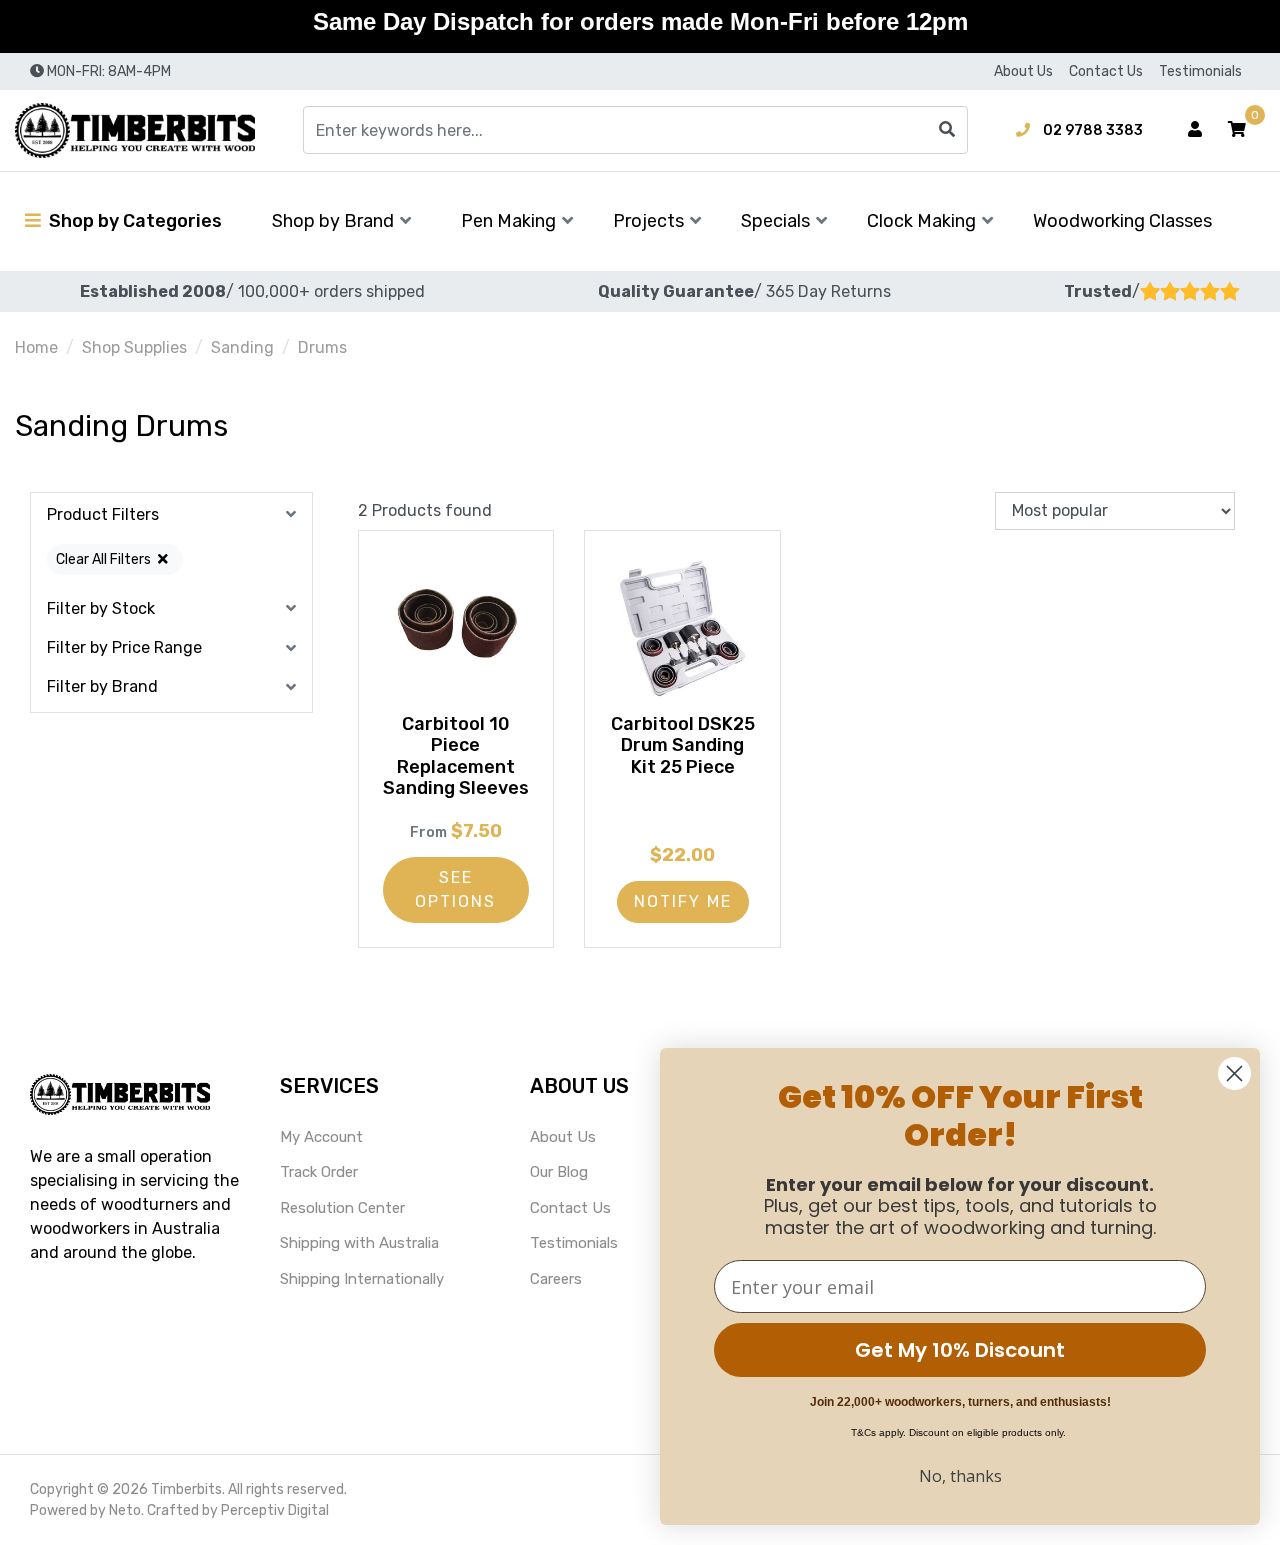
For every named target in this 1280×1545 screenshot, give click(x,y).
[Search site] (947, 130)
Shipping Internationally (362, 1279)
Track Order (319, 1172)
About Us (1023, 71)
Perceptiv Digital (275, 1510)
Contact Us (1106, 71)
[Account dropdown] (1195, 130)
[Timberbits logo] (135, 130)
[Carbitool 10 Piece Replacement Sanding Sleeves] (456, 628)
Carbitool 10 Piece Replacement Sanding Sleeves (456, 756)
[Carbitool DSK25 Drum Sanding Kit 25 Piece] (682, 628)
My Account (321, 1137)
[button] (1237, 130)
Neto (125, 1510)
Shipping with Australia (359, 1243)
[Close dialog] (1234, 1073)
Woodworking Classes (1122, 221)
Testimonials (1200, 71)
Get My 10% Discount (960, 1350)
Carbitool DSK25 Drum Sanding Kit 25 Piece (683, 745)
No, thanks (960, 1476)
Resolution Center (342, 1208)
